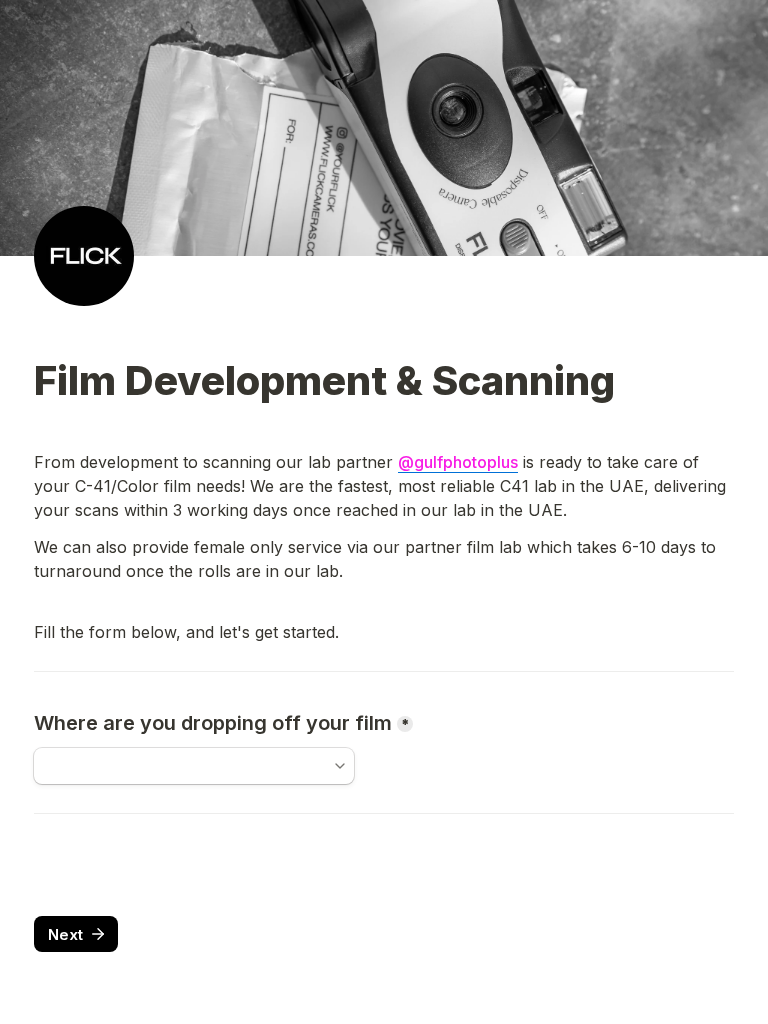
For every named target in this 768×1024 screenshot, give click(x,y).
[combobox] (194, 766)
